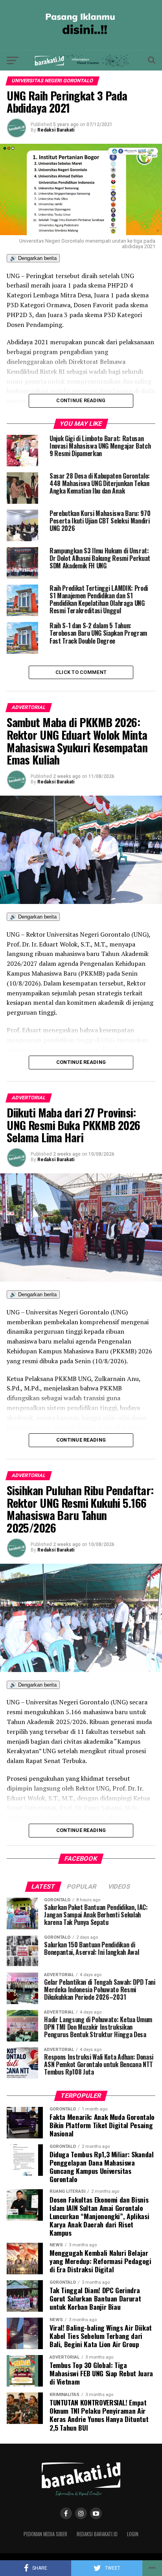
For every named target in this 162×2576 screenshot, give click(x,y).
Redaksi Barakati (56, 130)
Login (133, 2534)
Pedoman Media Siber (45, 2534)
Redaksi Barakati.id (97, 2534)
